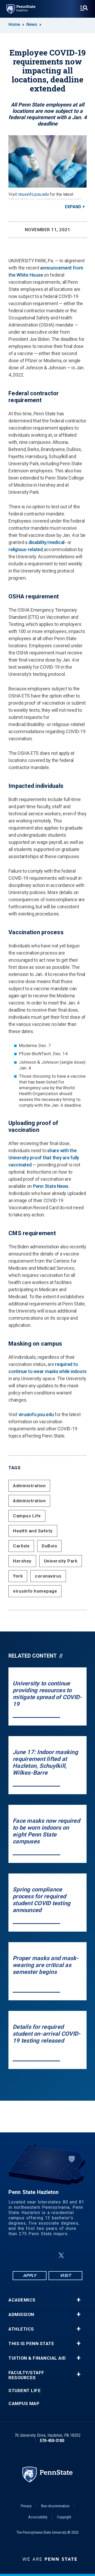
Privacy (26, 2506)
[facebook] (21, 2255)
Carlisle (21, 1546)
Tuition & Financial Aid (37, 2358)
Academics (22, 2300)
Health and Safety (33, 1531)
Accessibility (38, 2517)
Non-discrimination (55, 2506)
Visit (66, 2275)
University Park (61, 1561)
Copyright (64, 2517)
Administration (29, 1486)
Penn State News (51, 1186)
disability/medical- (47, 542)
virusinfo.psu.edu (34, 194)
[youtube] (74, 2255)
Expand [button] (73, 207)
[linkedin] (49, 2255)
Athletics (21, 2329)
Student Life (25, 2391)
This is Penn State (31, 2344)
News (32, 24)
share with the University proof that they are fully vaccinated (44, 1158)
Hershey (22, 1561)
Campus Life (27, 1516)
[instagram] (35, 2255)
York (18, 1576)
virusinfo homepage (35, 1591)
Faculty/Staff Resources (26, 2375)
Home (14, 24)
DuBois (49, 1546)
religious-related (26, 549)
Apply (30, 2275)
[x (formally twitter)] (61, 2255)
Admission (21, 2315)
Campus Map (24, 2404)
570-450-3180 (52, 2441)
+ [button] (79, 2300)
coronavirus (48, 1576)
